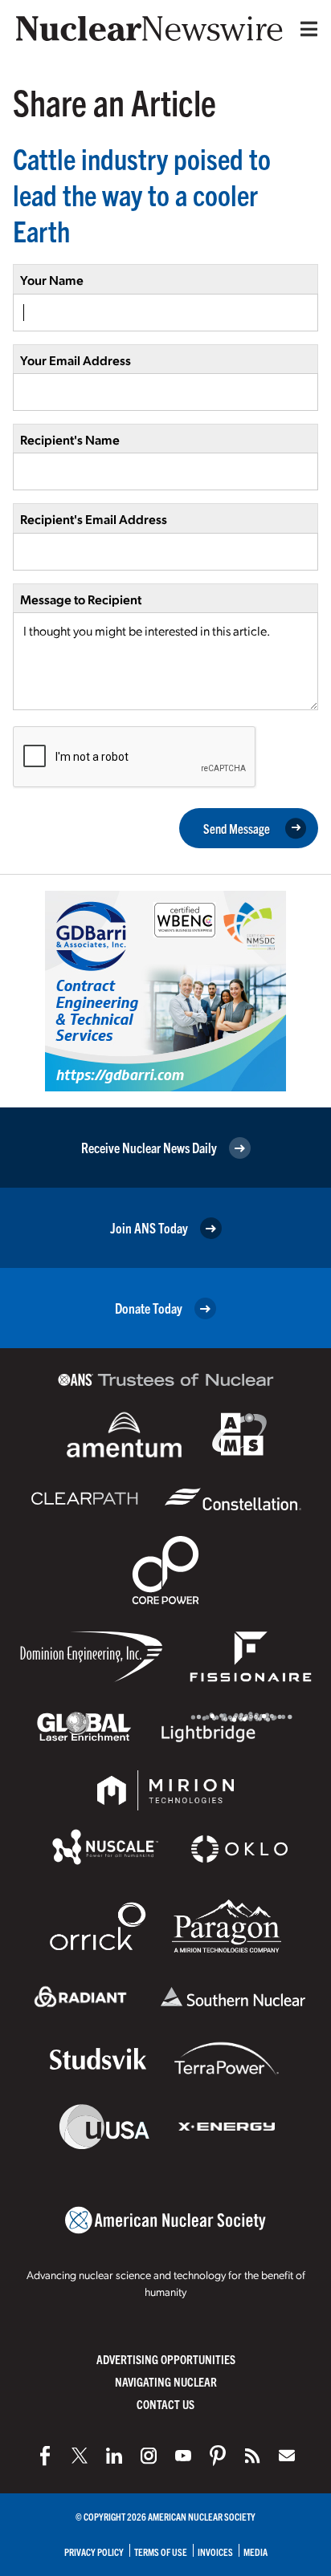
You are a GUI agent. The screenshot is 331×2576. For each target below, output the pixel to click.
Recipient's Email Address (94, 519)
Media (255, 2552)
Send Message (237, 828)
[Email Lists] (287, 2456)
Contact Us (165, 2404)
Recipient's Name (70, 439)
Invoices (215, 2552)
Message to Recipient (81, 599)
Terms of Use (161, 2552)
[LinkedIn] (114, 2456)
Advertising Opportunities (166, 2359)
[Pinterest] (218, 2456)
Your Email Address (76, 360)
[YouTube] (183, 2456)
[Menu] (305, 29)
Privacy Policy (94, 2552)
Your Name (52, 280)
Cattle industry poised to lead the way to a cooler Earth (142, 194)
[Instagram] (149, 2456)
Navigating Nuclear (166, 2381)
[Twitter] (80, 2456)
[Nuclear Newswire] (252, 2456)
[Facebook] (45, 2456)
